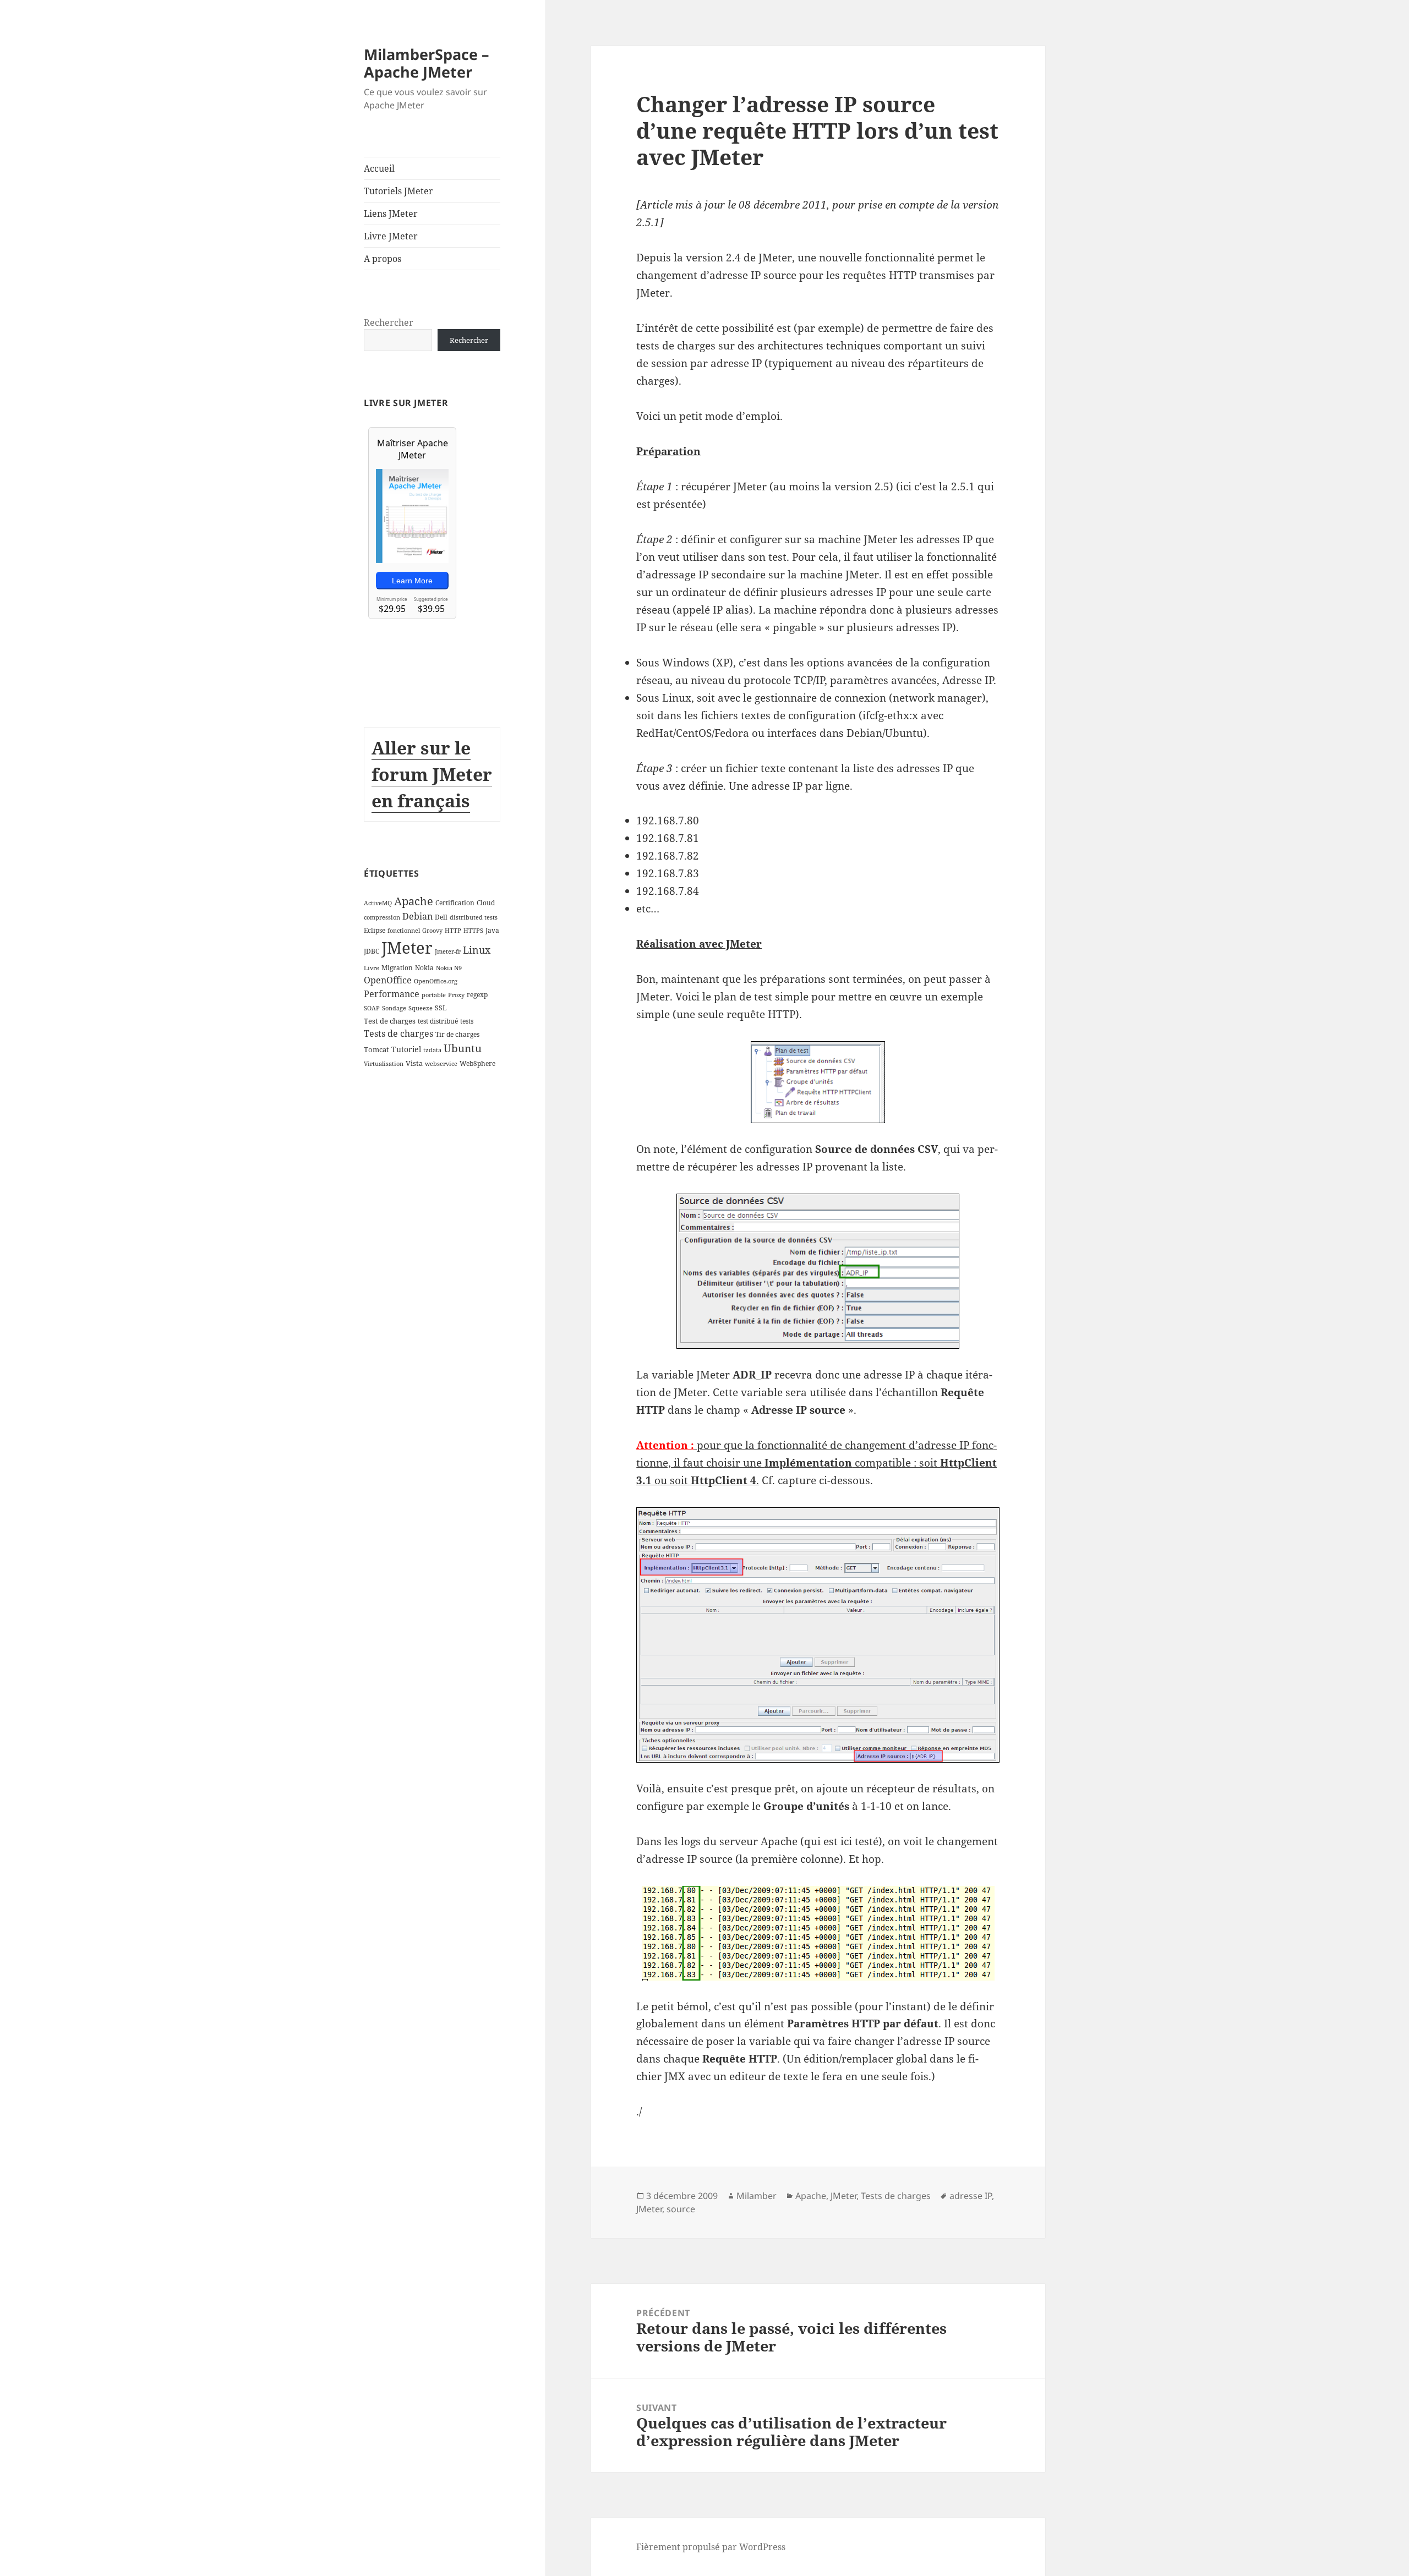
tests (467, 1021)
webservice (441, 1064)
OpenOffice (388, 980)
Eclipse (375, 930)
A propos (383, 259)
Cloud (486, 903)
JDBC (372, 951)
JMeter (407, 948)
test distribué (438, 1021)
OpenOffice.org (436, 981)
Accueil (379, 168)
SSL (441, 1008)
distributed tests (474, 917)
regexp (477, 995)
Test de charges (390, 1021)
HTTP (453, 931)
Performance (392, 994)
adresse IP (971, 2196)
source (681, 2209)
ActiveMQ (378, 903)
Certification (455, 903)
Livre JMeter (391, 236)
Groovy (432, 931)
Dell (441, 917)
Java (492, 930)
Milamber (757, 2196)
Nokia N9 (449, 968)
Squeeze (420, 1008)
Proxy (456, 995)
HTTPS (473, 931)
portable (434, 995)
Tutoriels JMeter (398, 191)
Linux (477, 950)
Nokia (424, 968)
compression (382, 917)
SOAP (372, 1008)
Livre (372, 968)
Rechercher (389, 322)
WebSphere (477, 1063)
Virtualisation (384, 1064)
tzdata (432, 1050)
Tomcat (376, 1049)
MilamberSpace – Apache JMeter (427, 63)
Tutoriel (406, 1049)
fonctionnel (404, 931)
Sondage (394, 1008)
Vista (414, 1063)
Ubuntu (463, 1048)
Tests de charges (398, 1033)
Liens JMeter (391, 214)
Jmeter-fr (448, 951)
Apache (414, 901)
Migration (397, 968)
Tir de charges (457, 1034)
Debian (417, 916)
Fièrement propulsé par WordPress (711, 2547)
